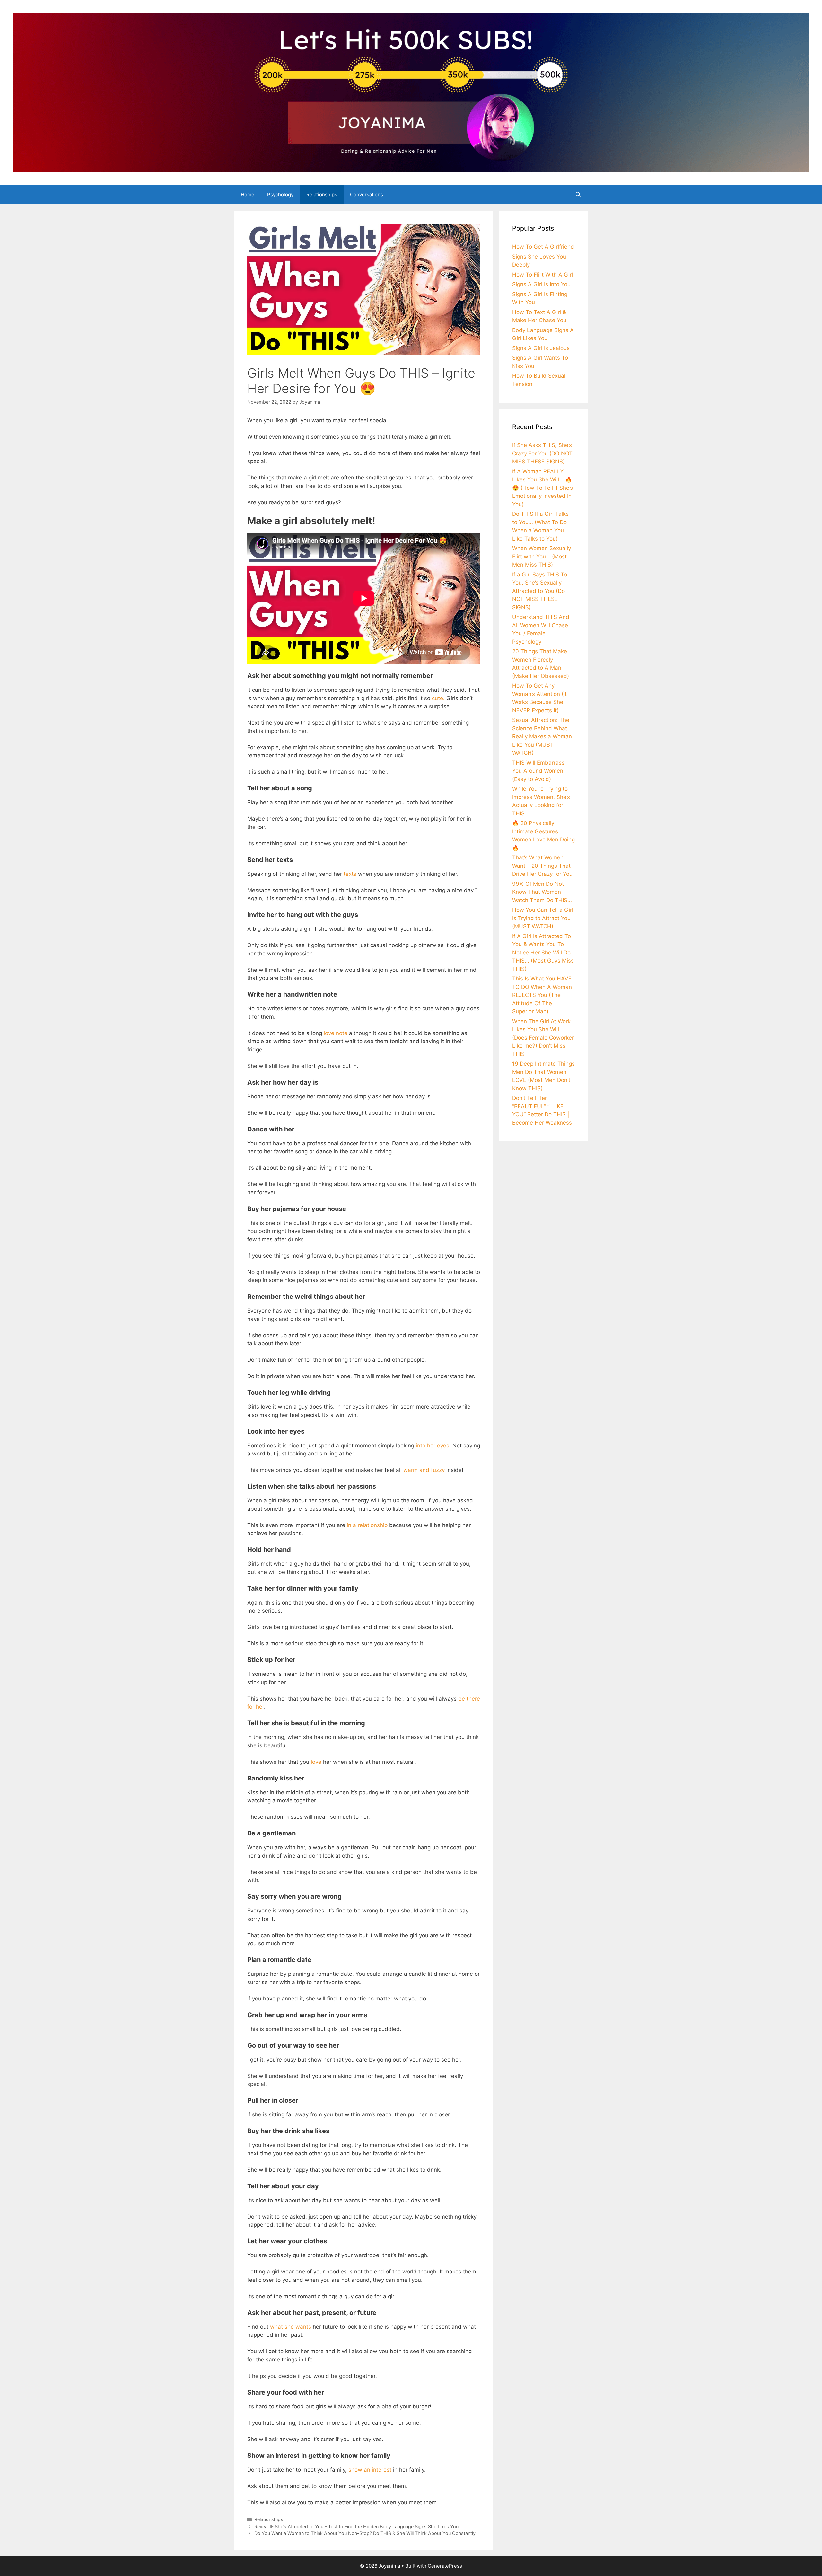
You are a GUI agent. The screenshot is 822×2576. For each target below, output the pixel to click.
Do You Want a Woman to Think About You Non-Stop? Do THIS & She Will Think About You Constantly (365, 2533)
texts (350, 874)
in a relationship (367, 1525)
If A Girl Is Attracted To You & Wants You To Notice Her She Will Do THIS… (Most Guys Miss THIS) (543, 953)
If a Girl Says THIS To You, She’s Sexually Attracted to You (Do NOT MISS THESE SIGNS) (540, 591)
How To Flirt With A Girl (542, 275)
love (315, 1762)
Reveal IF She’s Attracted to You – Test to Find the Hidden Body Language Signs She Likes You (356, 2526)
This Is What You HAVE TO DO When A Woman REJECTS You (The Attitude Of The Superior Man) (542, 995)
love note (336, 1033)
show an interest (370, 2470)
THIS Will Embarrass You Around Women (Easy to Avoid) (538, 771)
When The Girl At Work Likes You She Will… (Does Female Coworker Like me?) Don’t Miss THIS (543, 1038)
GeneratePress (445, 2566)
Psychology (280, 194)
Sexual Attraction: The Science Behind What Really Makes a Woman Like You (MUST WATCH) (542, 736)
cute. (438, 698)
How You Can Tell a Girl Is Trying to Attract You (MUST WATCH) (543, 918)
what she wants (291, 2327)
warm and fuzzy (424, 1470)
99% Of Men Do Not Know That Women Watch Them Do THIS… (542, 892)
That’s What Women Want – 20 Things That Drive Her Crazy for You (542, 866)
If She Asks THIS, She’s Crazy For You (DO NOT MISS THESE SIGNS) (542, 453)
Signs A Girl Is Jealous (541, 348)
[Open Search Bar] (578, 195)
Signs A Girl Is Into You (541, 284)
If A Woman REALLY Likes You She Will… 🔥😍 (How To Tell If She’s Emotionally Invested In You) (542, 488)
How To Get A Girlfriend (543, 247)
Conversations (367, 194)
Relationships (322, 194)
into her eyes (433, 1446)
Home (248, 194)
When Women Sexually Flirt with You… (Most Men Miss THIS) (542, 556)
